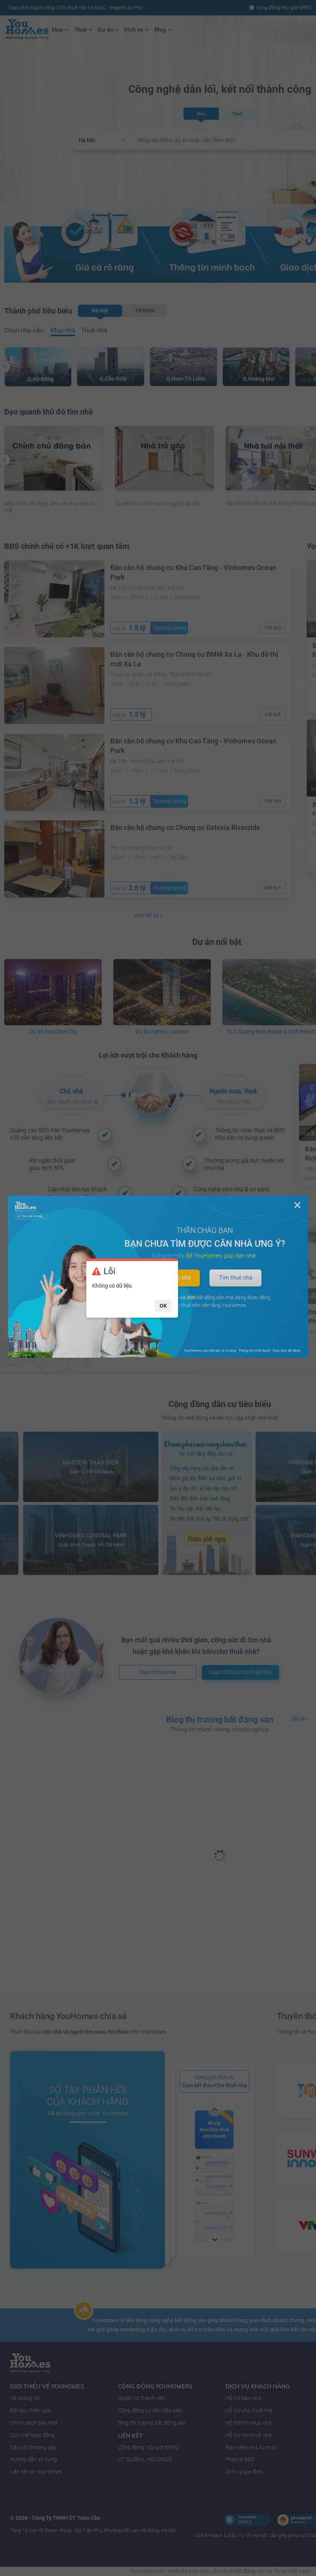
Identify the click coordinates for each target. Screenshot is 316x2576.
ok (163, 1306)
